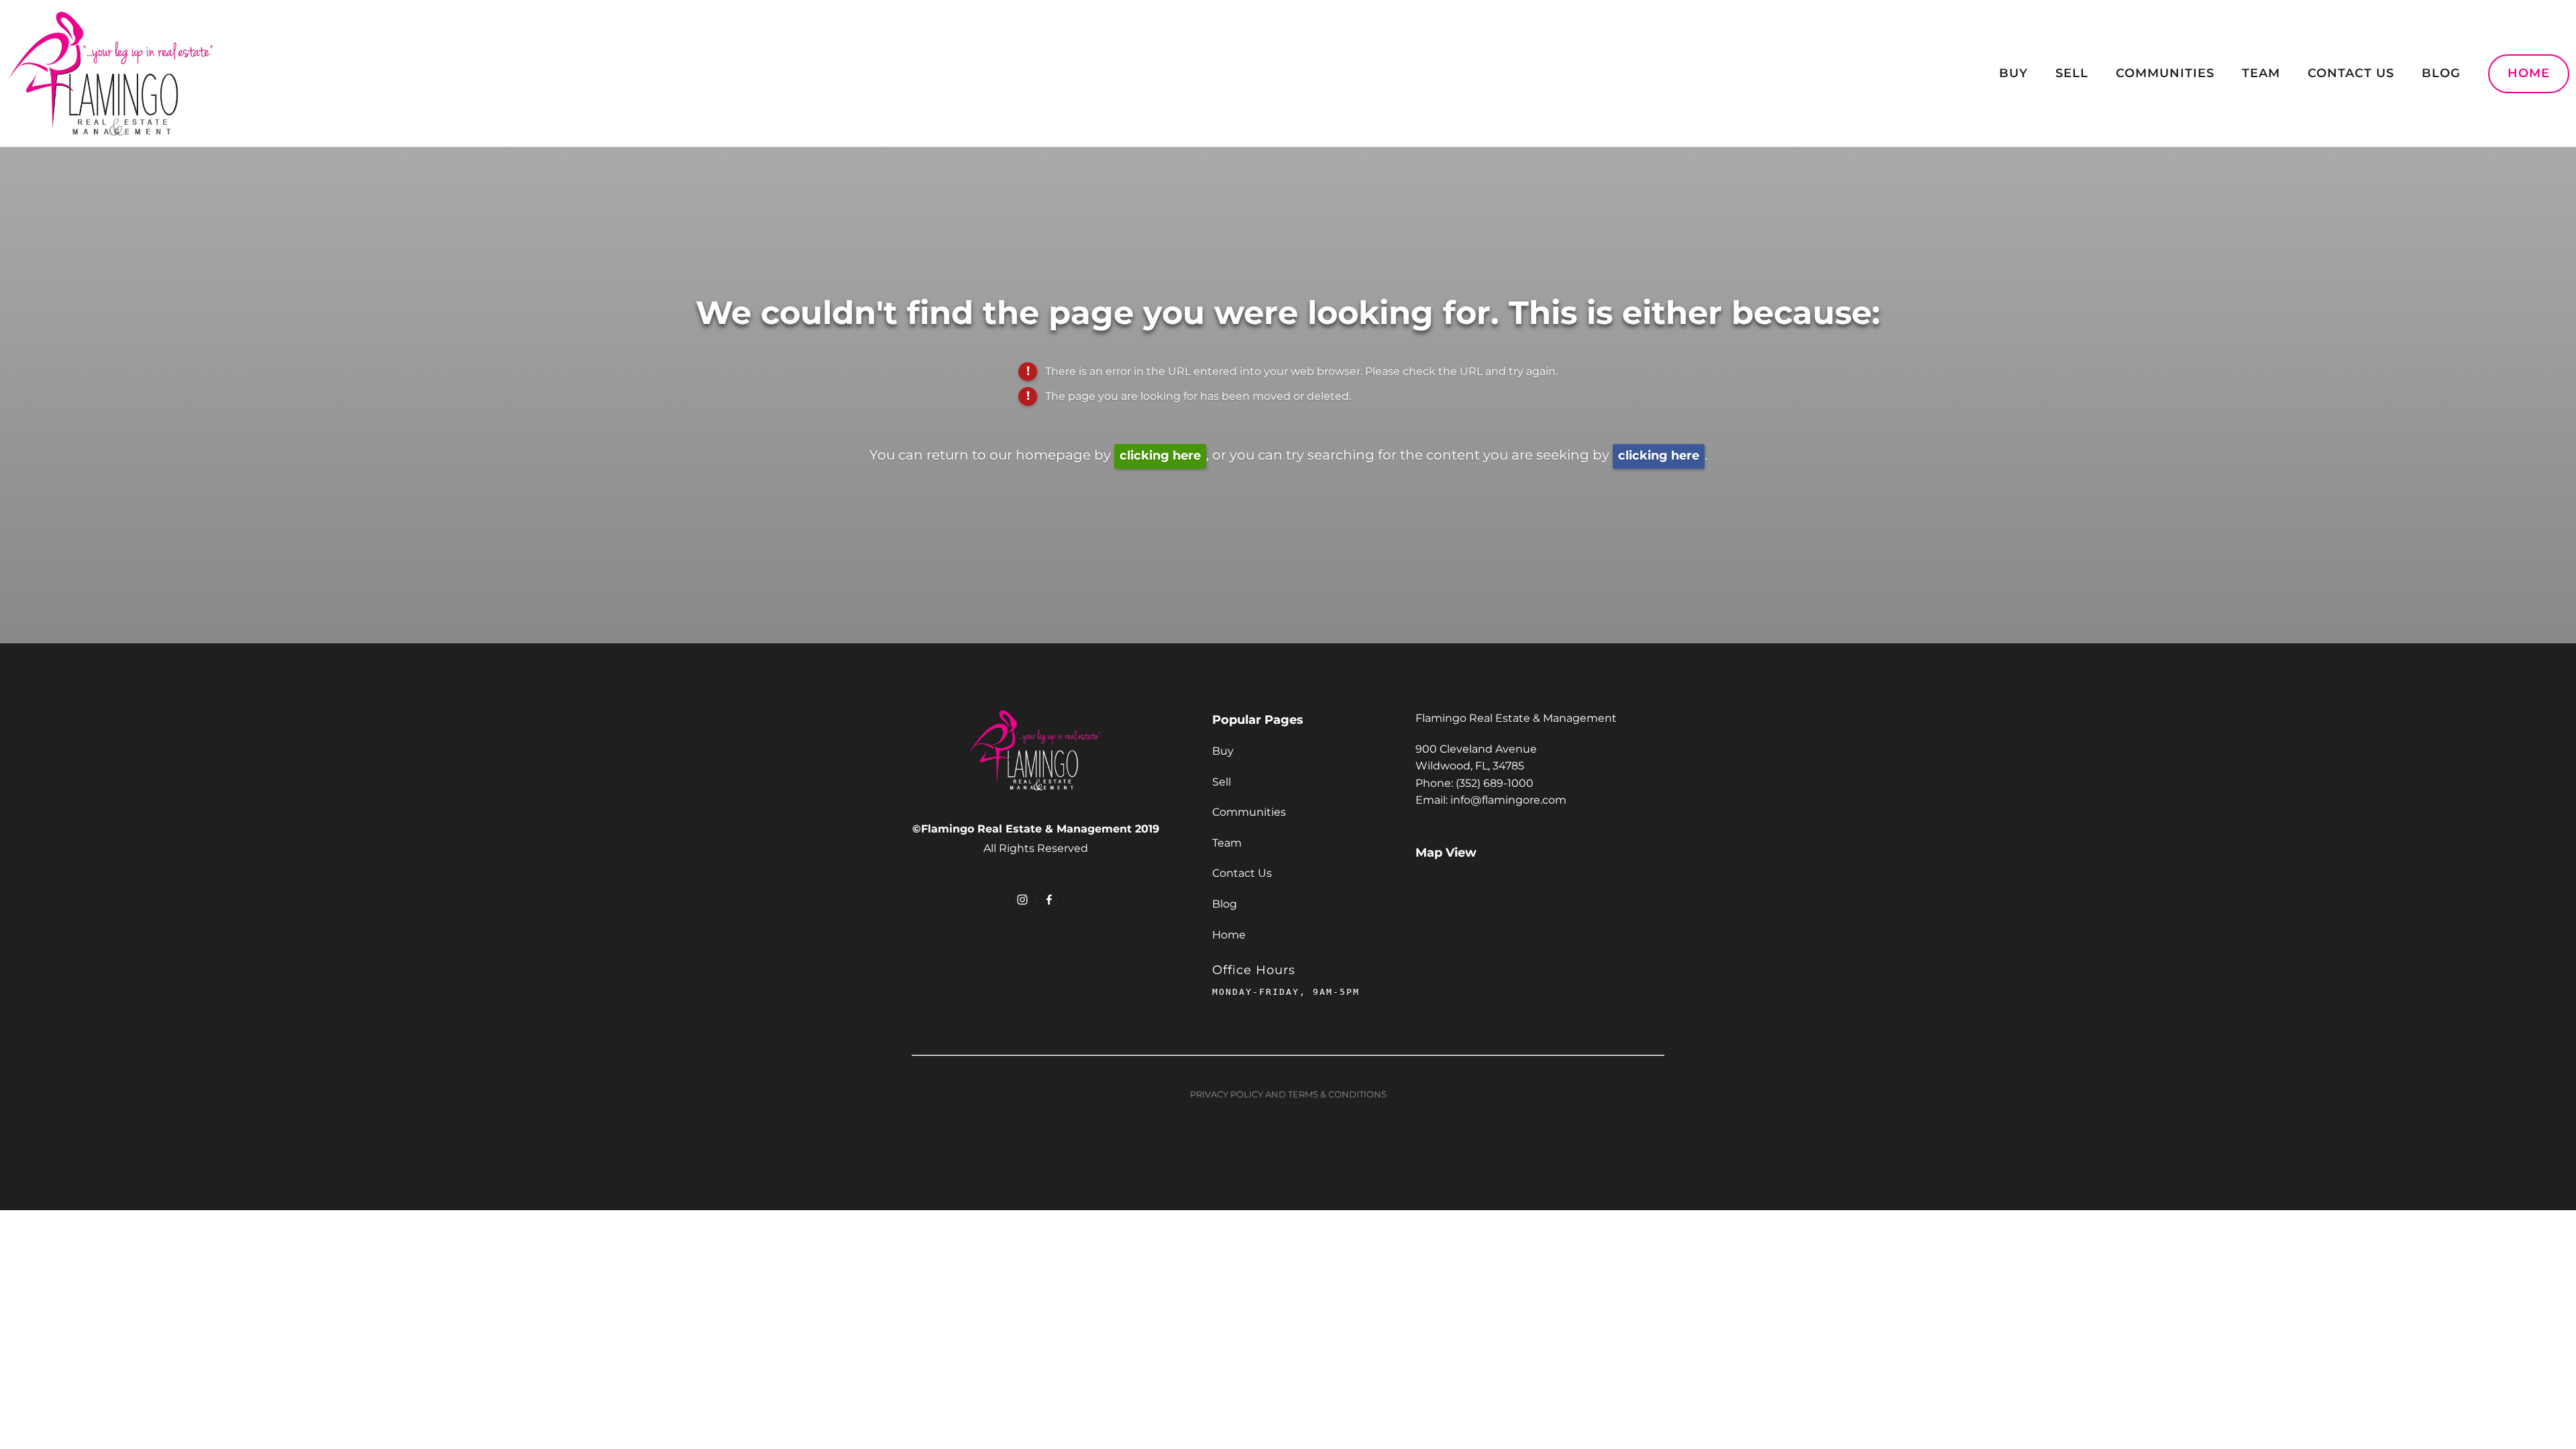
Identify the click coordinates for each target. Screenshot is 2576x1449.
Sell (2072, 73)
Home (2529, 73)
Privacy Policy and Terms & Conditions (1288, 1095)
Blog (2441, 73)
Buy (2014, 73)
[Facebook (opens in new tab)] (1049, 900)
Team (2261, 73)
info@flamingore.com (1508, 800)
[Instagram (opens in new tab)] (1022, 900)
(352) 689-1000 (1495, 784)
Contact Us (2351, 73)
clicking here (1160, 456)
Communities (2165, 73)
